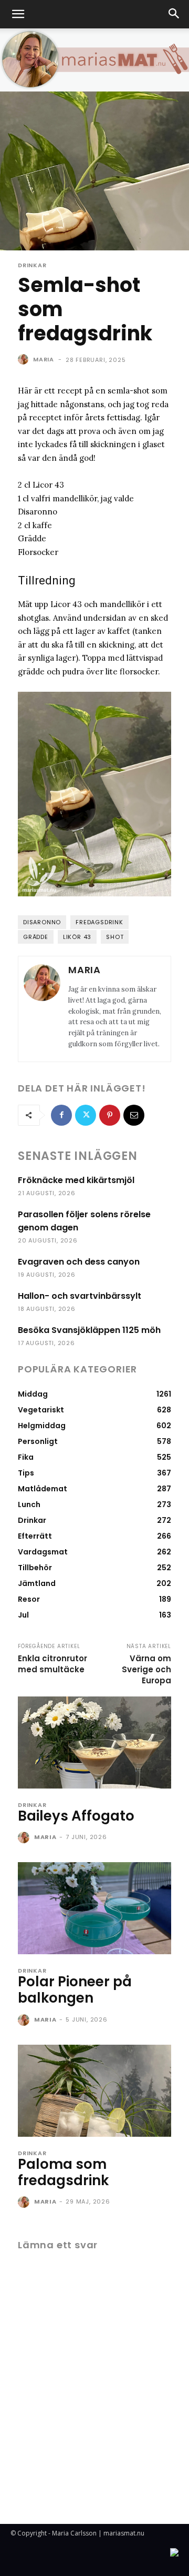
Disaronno (42, 922)
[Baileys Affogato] (94, 1742)
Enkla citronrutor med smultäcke (52, 1664)
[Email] (134, 1115)
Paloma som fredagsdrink (63, 2172)
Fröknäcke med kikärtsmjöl (76, 1180)
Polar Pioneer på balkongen (75, 1990)
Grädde (36, 937)
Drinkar (32, 265)
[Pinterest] (110, 1115)
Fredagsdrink (99, 922)
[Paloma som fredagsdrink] (94, 2091)
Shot (115, 937)
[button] (18, 14)
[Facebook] (61, 1115)
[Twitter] (86, 1115)
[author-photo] (25, 1838)
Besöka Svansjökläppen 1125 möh (89, 1330)
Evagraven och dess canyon (79, 1262)
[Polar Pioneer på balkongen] (94, 1908)
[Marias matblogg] (94, 60)
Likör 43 (77, 937)
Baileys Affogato (76, 1816)
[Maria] (25, 359)
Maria (44, 359)
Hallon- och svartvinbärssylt (80, 1296)
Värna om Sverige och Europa (146, 1669)
